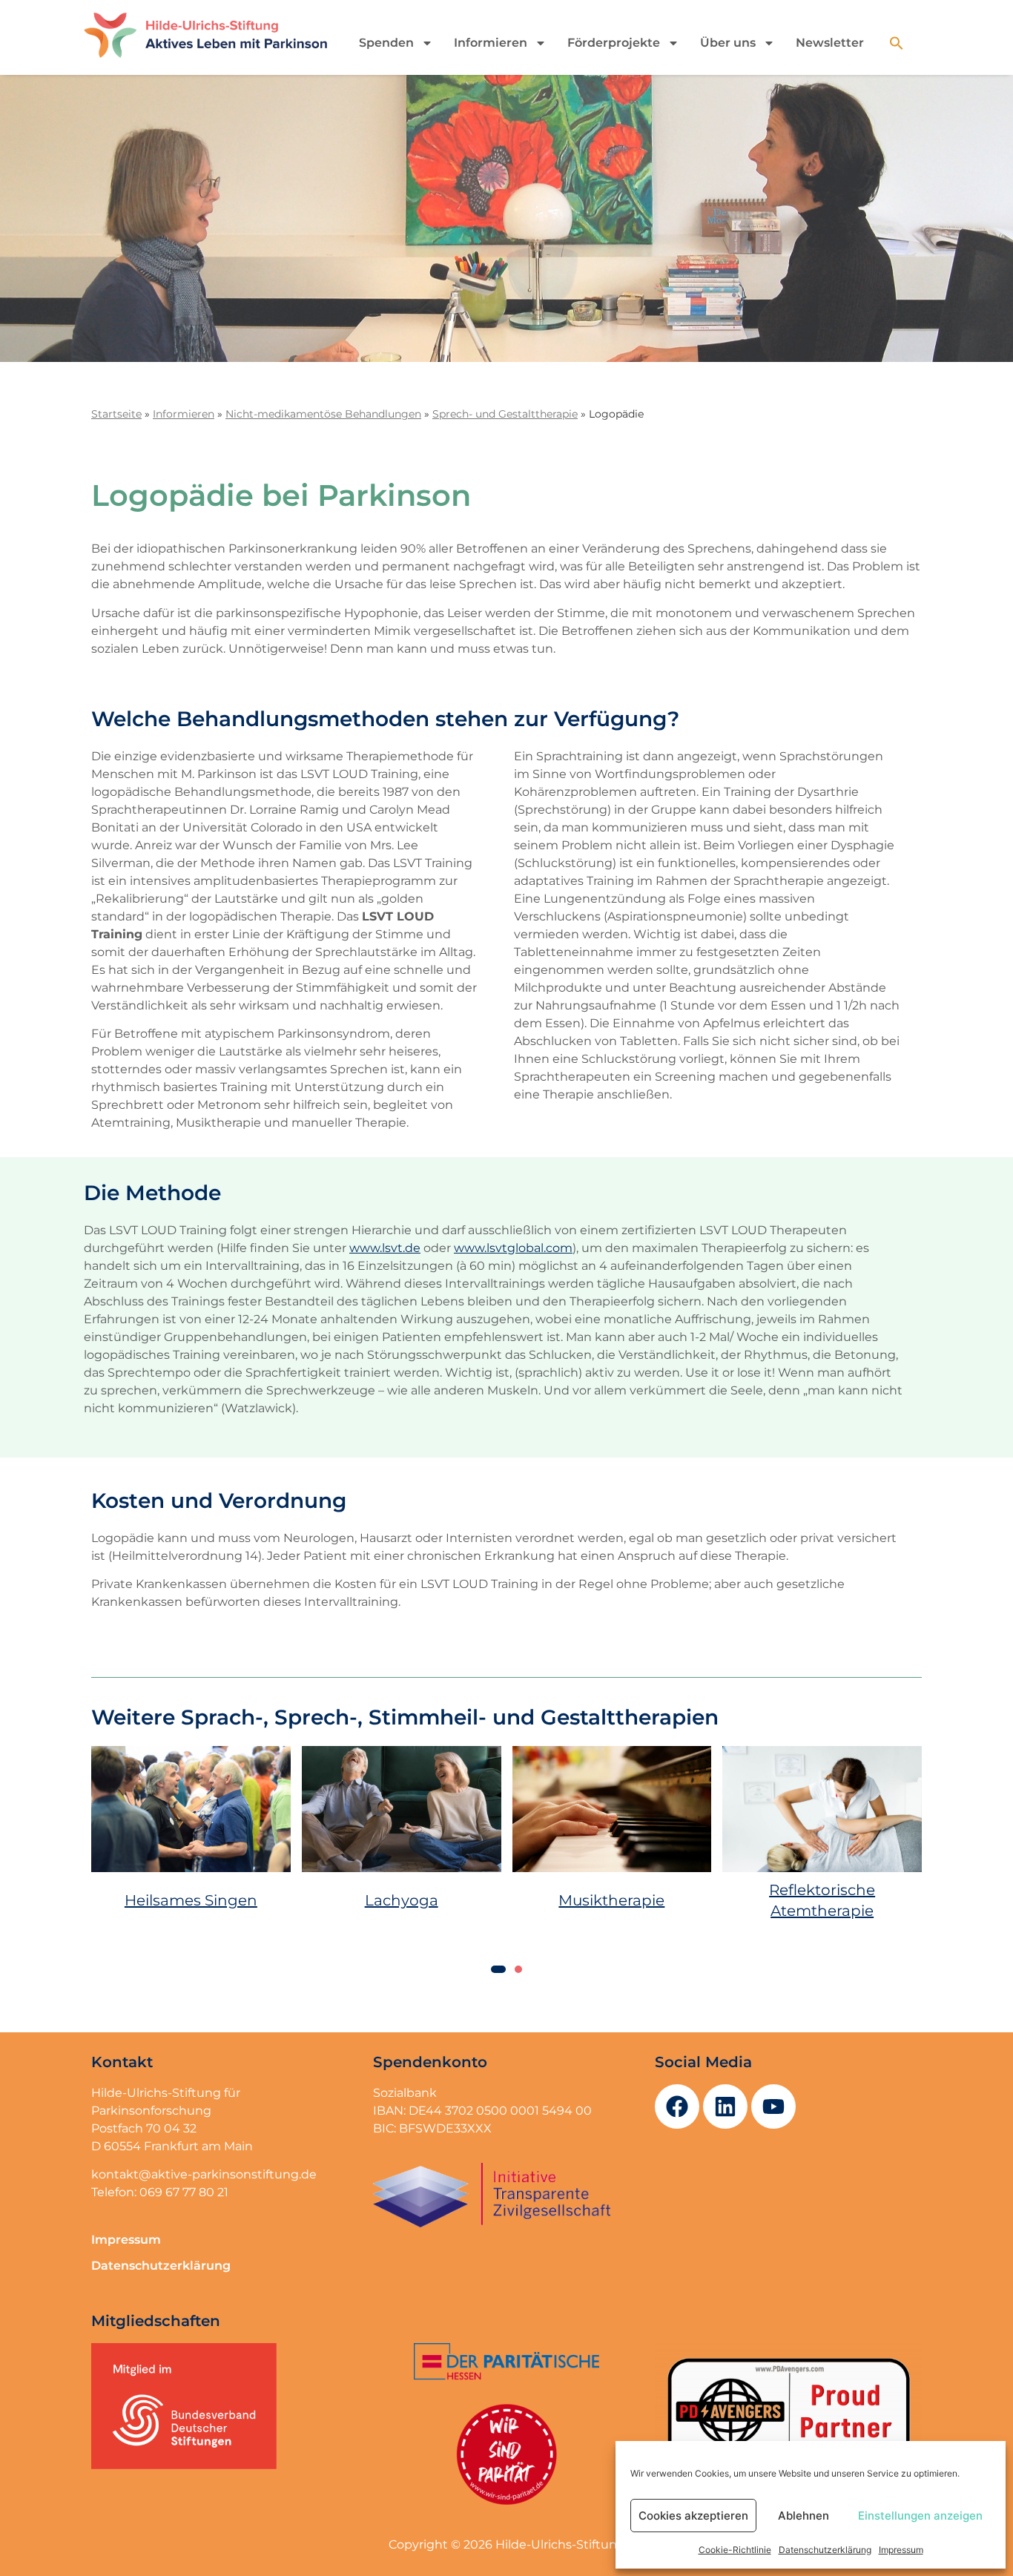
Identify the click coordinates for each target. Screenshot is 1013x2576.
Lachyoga (402, 1900)
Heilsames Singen (191, 1900)
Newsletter (830, 43)
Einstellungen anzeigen (920, 2516)
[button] (897, 43)
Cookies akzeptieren (693, 2516)
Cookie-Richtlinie (735, 2550)
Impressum (901, 2550)
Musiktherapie (611, 1900)
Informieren (491, 43)
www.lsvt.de (385, 1248)
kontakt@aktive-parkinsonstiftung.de (204, 2174)
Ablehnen (804, 2516)
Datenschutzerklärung (825, 2550)
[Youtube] (773, 2106)
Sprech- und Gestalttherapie (505, 414)
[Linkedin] (725, 2106)
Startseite (116, 414)
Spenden (386, 43)
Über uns (728, 43)
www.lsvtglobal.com (513, 1248)
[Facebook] (677, 2106)
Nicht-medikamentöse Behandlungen (323, 414)
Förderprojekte (614, 43)
